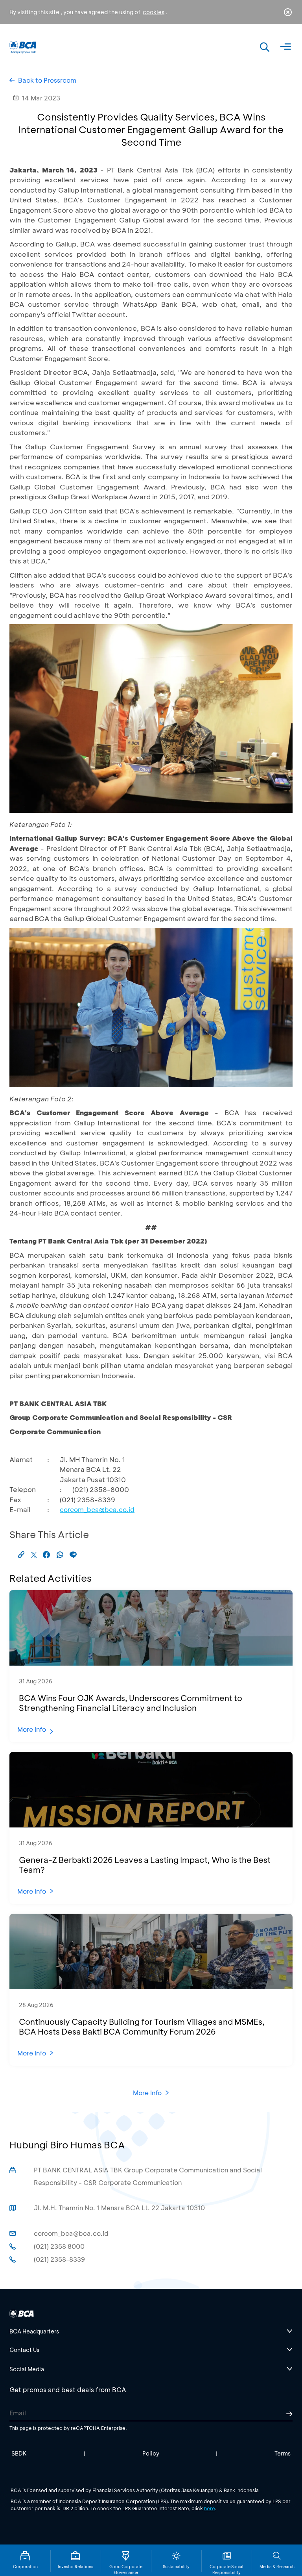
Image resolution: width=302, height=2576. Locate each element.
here (210, 2508)
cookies (154, 12)
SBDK (19, 2453)
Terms (283, 2453)
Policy (151, 2453)
